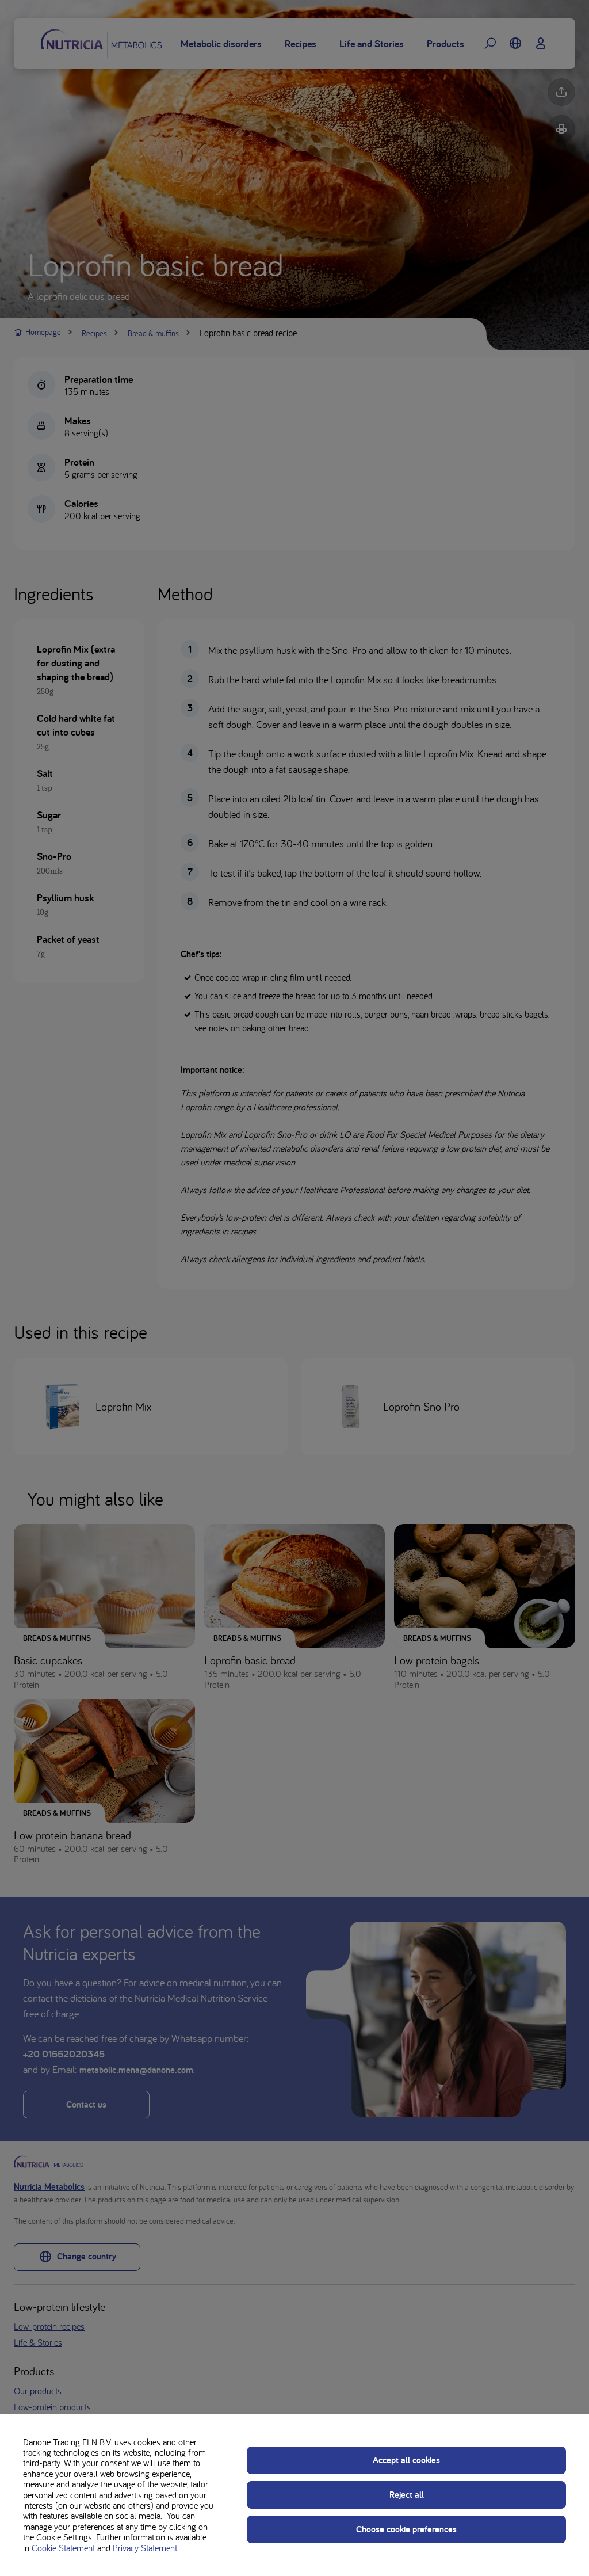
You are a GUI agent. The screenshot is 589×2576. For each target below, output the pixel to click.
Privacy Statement (145, 2548)
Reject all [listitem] (407, 2495)
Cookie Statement (63, 2548)
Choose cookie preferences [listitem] (406, 2529)
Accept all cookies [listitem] (406, 2460)
